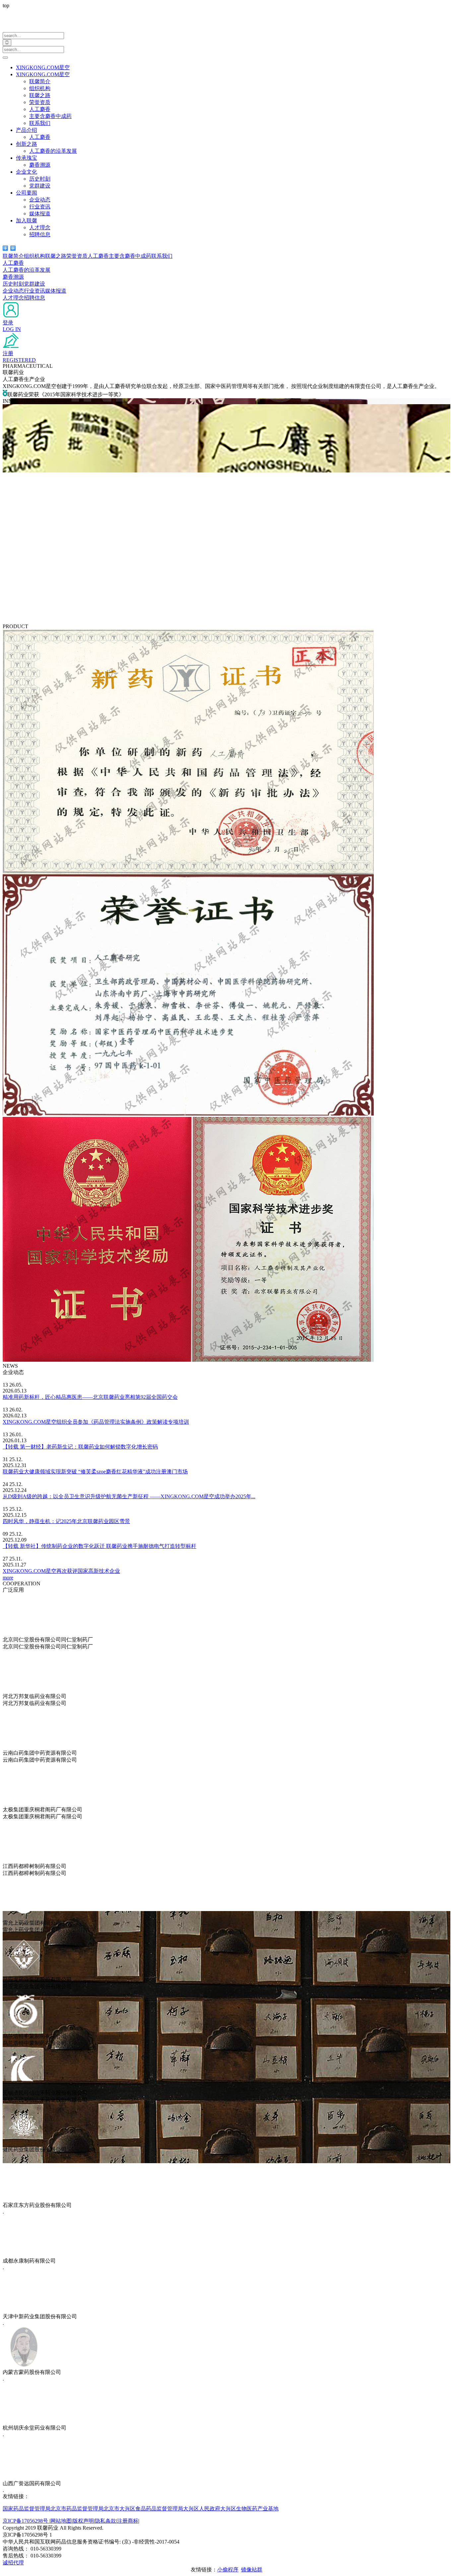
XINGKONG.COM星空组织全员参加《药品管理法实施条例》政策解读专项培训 (96, 1422)
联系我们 (40, 123)
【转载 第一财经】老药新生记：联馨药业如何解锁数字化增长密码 (80, 1447)
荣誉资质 (40, 102)
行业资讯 (40, 207)
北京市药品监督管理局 (77, 2509)
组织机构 (40, 88)
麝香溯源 (40, 165)
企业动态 (40, 200)
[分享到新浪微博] (13, 248)
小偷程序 (228, 2570)
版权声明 (83, 2521)
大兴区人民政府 (202, 2509)
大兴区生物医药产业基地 (249, 2509)
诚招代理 (13, 2563)
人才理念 (40, 227)
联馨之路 (40, 95)
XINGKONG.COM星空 (43, 67)
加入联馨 (27, 220)
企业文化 (27, 172)
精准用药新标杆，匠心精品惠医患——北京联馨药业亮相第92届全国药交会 (90, 1397)
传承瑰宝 (27, 158)
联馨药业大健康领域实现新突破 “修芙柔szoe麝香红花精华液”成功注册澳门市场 (95, 1472)
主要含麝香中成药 (50, 116)
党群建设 (40, 186)
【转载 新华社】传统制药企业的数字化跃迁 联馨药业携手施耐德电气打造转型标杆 (99, 1546)
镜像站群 (252, 2570)
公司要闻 (27, 193)
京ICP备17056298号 (26, 2521)
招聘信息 (40, 234)
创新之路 (27, 144)
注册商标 (128, 2521)
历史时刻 (40, 179)
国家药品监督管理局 (27, 2509)
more (8, 1578)
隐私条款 (105, 2521)
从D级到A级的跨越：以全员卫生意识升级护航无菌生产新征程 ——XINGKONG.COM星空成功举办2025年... (129, 1496)
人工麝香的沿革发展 (53, 151)
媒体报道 (40, 214)
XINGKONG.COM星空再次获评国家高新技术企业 (61, 1571)
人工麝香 (40, 109)
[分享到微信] (5, 248)
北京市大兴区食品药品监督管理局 (143, 2509)
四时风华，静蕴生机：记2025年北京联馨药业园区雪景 (66, 1521)
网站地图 (61, 2521)
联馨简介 (40, 81)
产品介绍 (27, 130)
